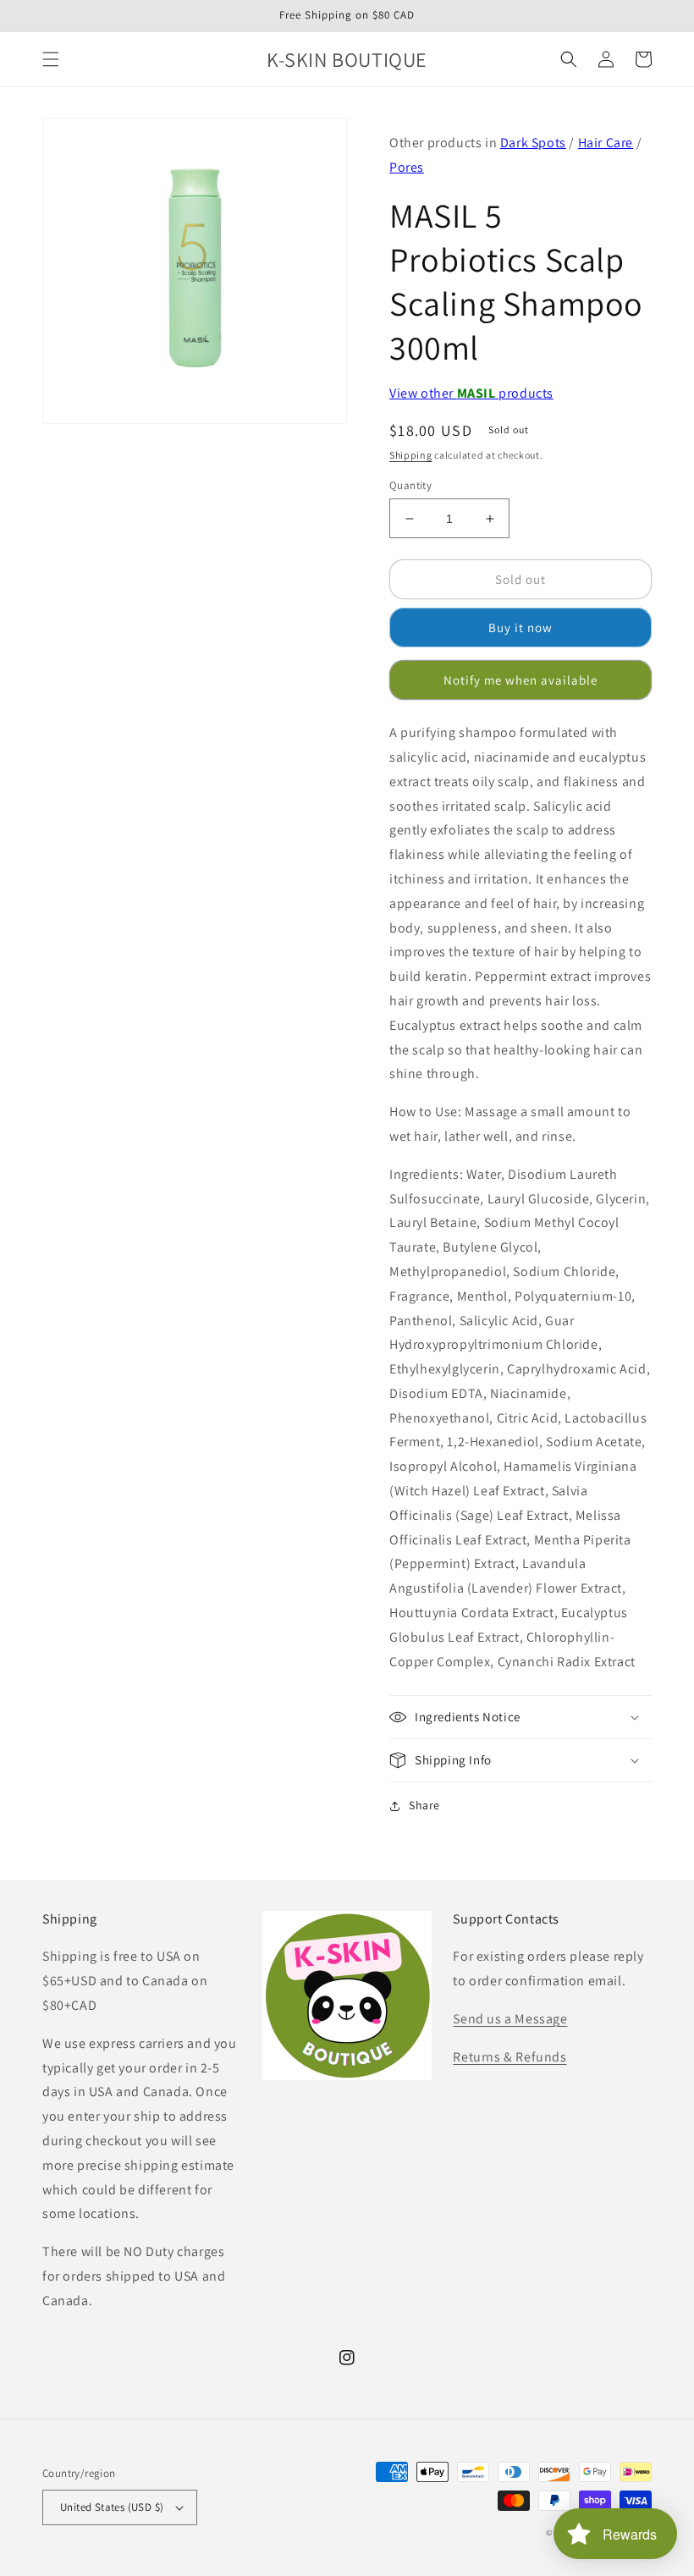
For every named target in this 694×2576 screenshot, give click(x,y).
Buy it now (520, 627)
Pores (407, 167)
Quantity (410, 485)
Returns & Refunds (509, 2057)
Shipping (411, 455)
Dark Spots (533, 143)
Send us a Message (510, 2019)
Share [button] (424, 1805)
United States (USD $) (112, 2507)
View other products (471, 393)
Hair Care (606, 143)
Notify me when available (520, 680)
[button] (51, 59)
